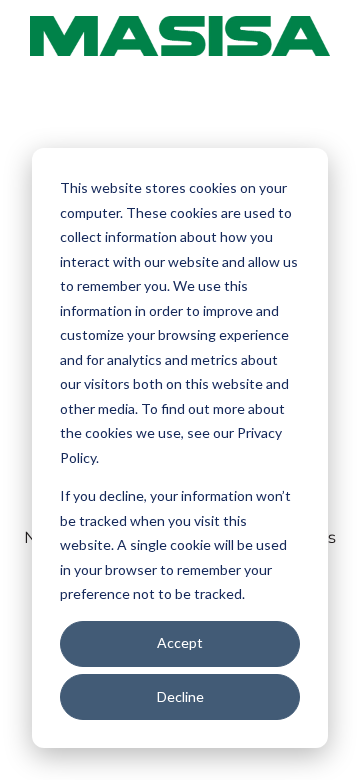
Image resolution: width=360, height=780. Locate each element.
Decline (180, 696)
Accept (180, 642)
